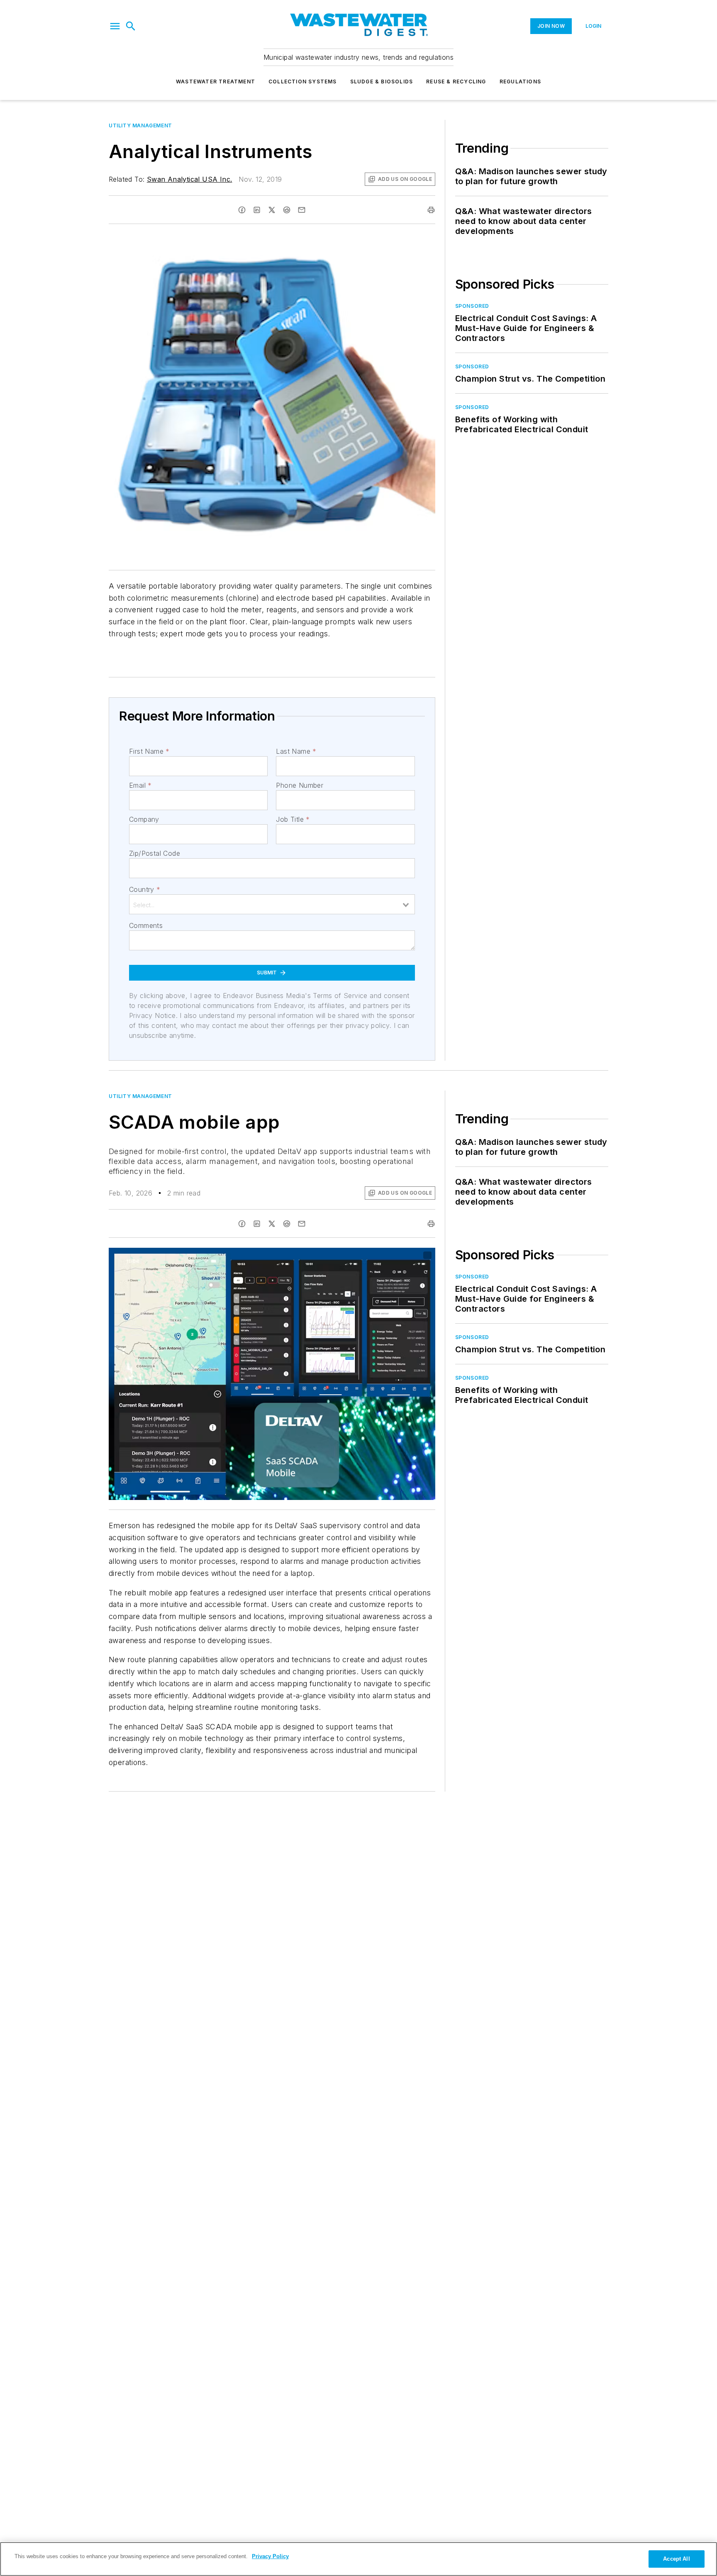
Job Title (293, 819)
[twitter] (272, 210)
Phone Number (300, 785)
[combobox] (272, 904)
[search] (131, 26)
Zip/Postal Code (155, 853)
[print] (431, 210)
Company (144, 819)
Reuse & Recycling (456, 82)
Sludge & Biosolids (382, 82)
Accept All (676, 2559)
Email (140, 785)
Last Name (296, 751)
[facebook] (242, 210)
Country (145, 889)
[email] (302, 210)
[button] (115, 26)
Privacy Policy (270, 2556)
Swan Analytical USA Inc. (190, 179)
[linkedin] (257, 210)
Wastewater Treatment (216, 82)
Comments (146, 925)
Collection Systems (303, 82)
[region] (358, 2559)
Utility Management (140, 125)
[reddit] (287, 210)
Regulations (520, 82)
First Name (149, 751)
